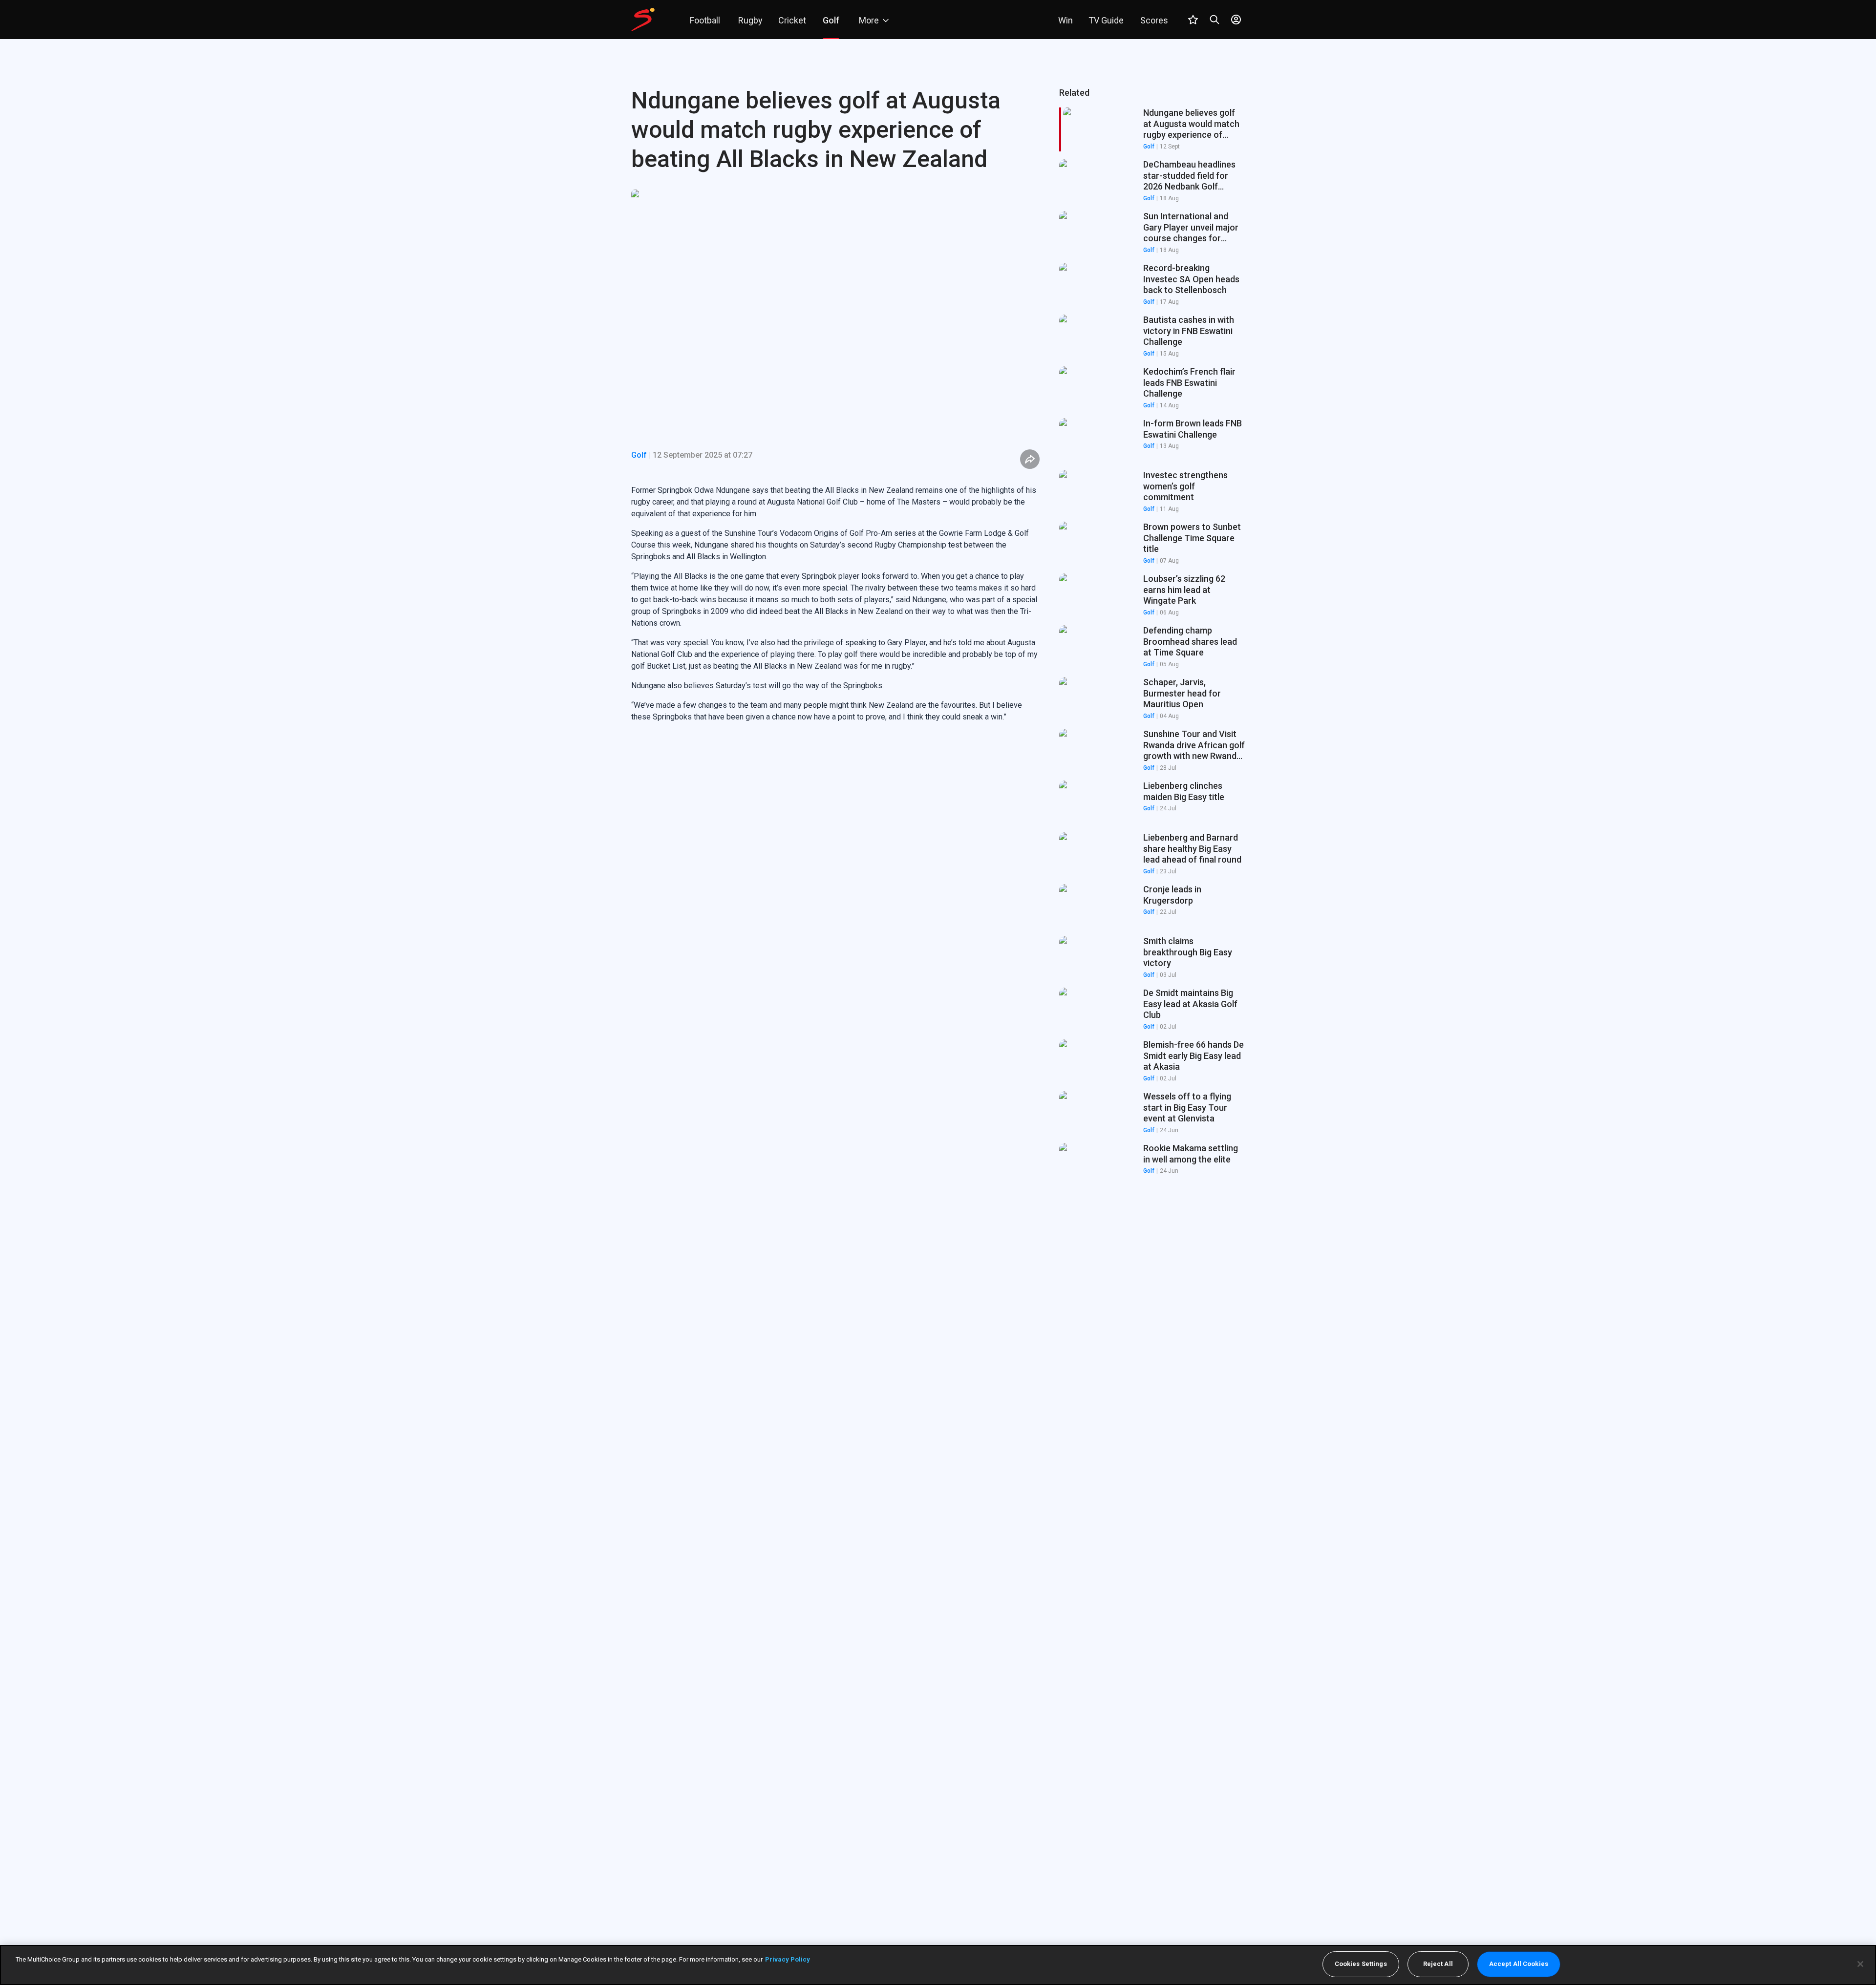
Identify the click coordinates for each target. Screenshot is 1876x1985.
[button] (1152, 181)
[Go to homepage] (643, 20)
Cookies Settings (1361, 1964)
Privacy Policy (788, 1959)
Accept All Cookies (1519, 1964)
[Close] (1860, 1964)
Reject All (1438, 1964)
